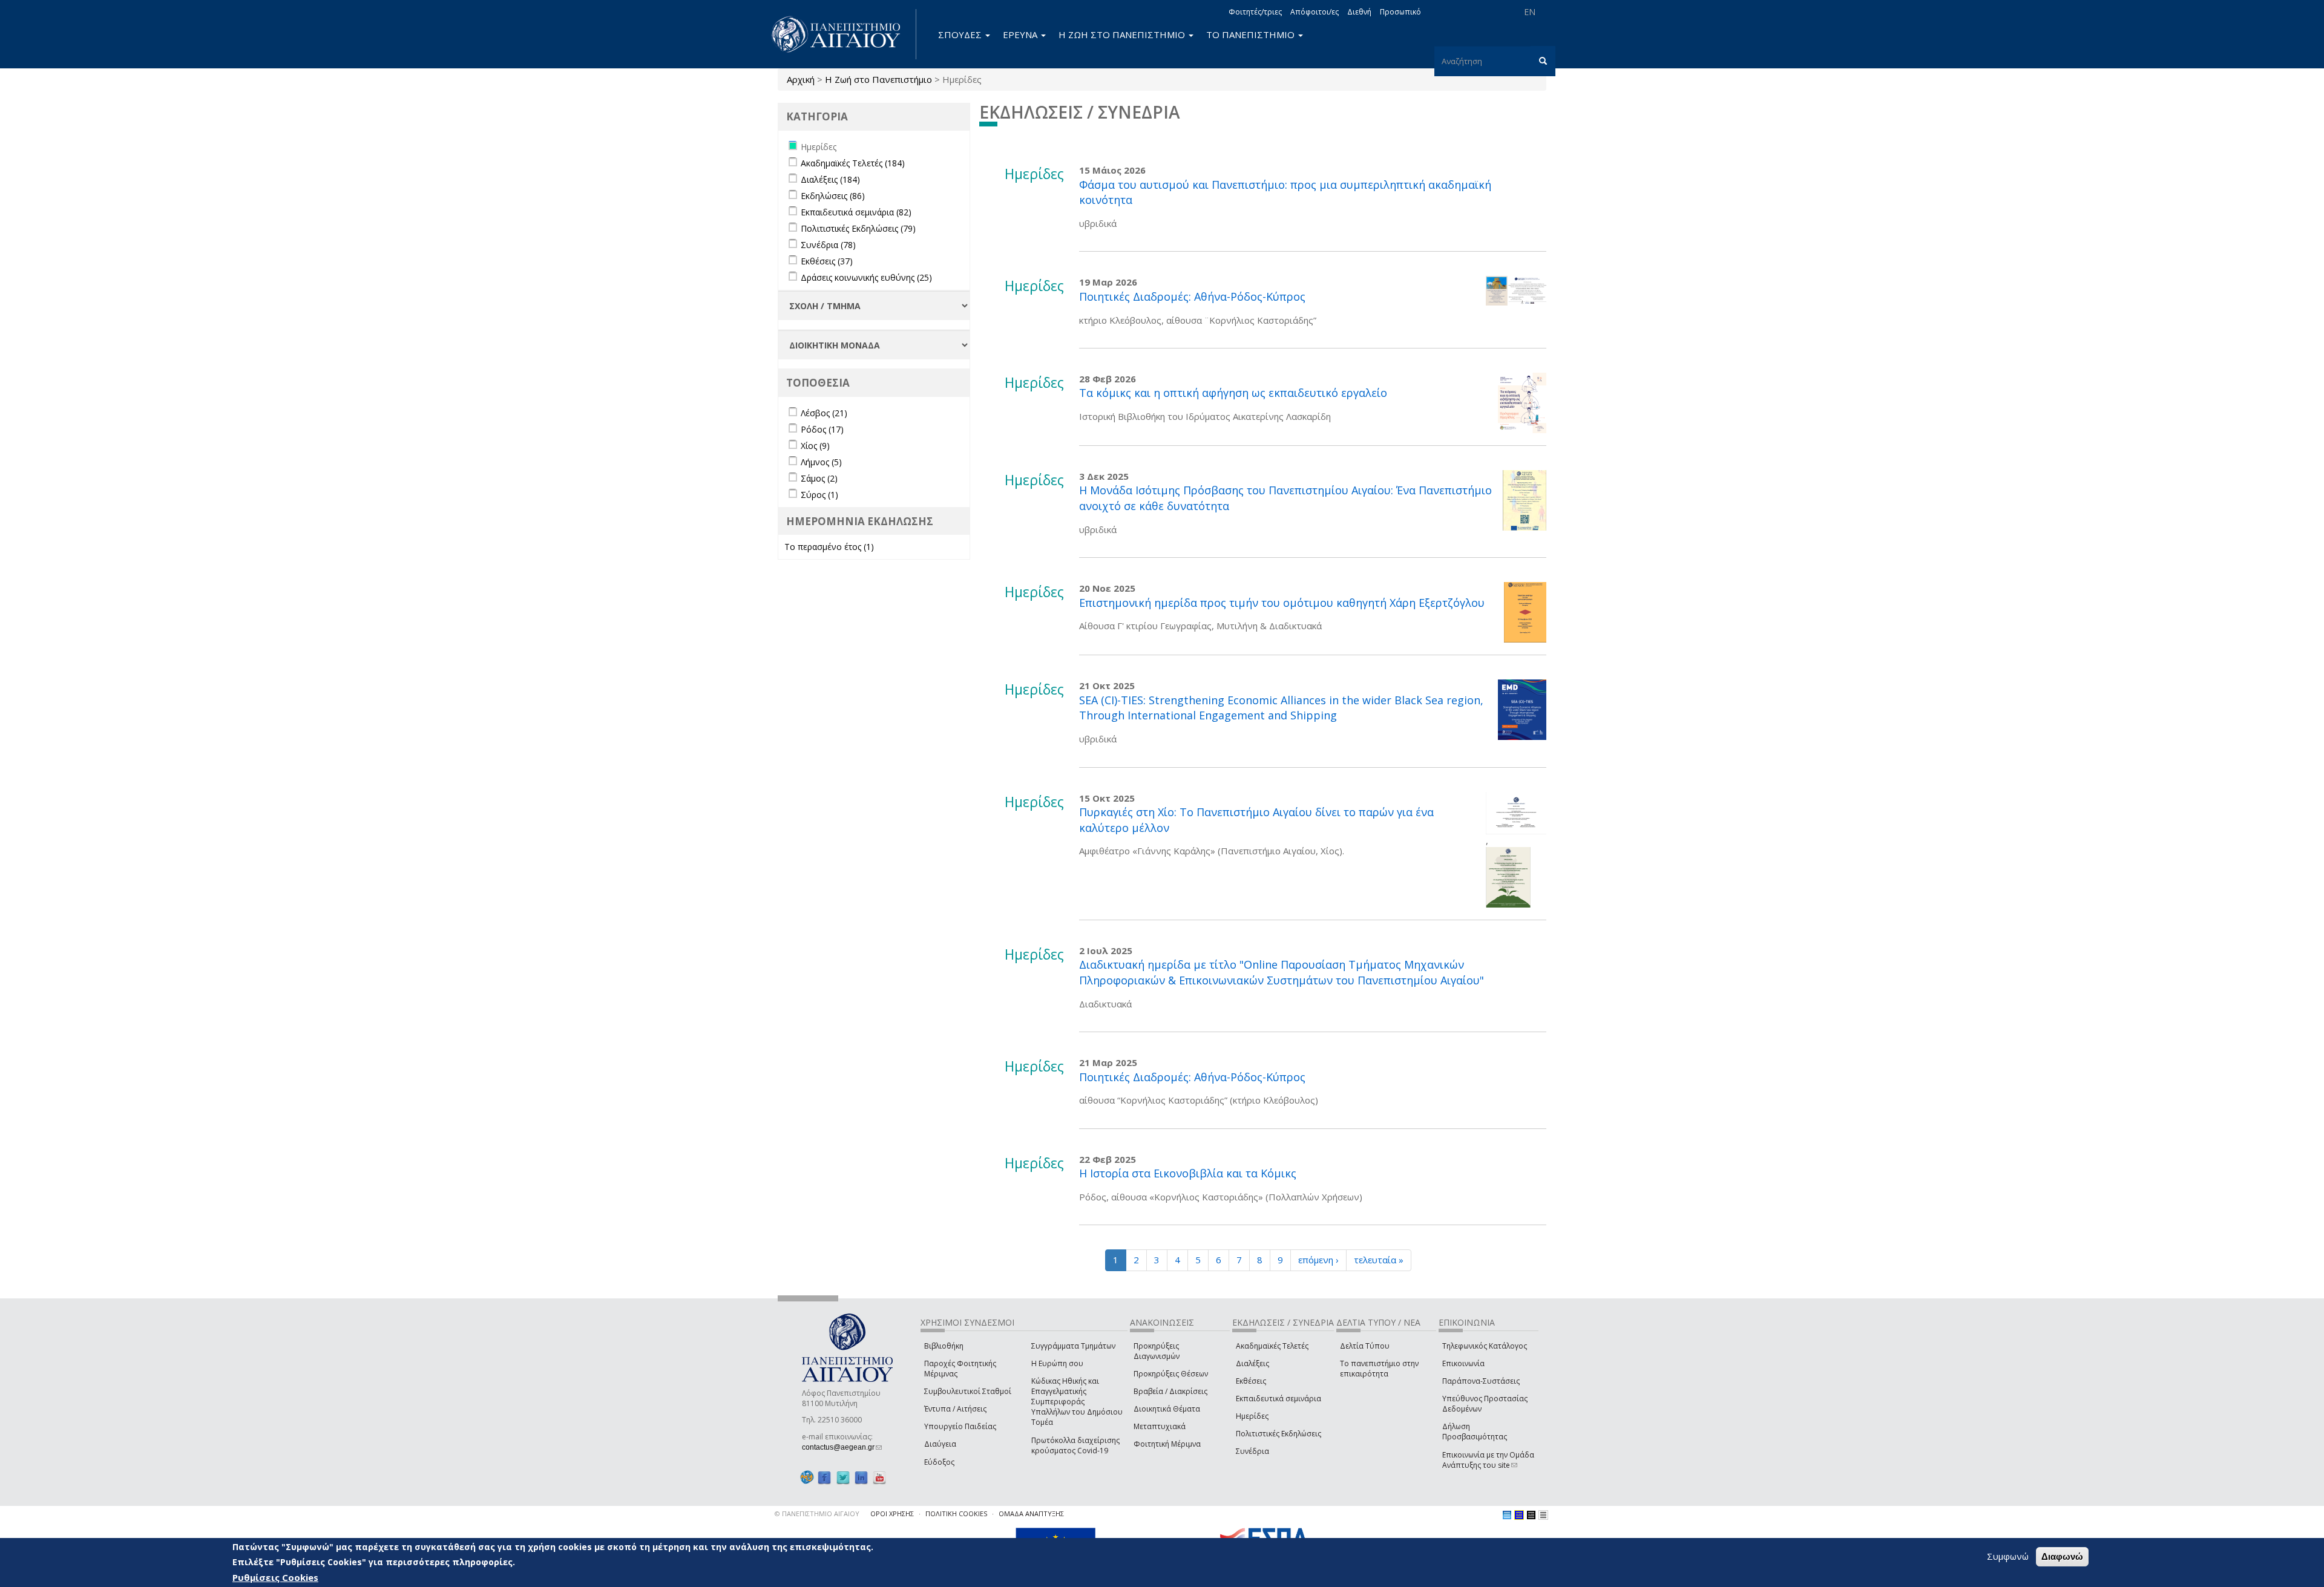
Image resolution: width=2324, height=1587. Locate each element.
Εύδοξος (939, 1462)
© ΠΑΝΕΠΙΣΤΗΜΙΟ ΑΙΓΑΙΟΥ (817, 1513)
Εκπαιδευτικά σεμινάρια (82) (856, 212)
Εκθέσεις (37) (827, 261)
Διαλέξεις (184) (830, 179)
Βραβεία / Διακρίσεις (1170, 1391)
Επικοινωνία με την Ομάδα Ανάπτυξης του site (1488, 1460)
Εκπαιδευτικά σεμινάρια (1279, 1399)
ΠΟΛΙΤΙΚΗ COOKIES (956, 1513)
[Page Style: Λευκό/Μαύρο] (1531, 1515)
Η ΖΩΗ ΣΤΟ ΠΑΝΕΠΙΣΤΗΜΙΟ (1123, 34)
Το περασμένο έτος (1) (829, 547)
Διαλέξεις (1252, 1363)
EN (1530, 12)
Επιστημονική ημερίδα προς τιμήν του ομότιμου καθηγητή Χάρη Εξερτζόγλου (1282, 603)
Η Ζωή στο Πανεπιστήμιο (878, 79)
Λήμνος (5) (821, 462)
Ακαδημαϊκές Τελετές (1272, 1346)
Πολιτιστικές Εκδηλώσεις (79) (858, 228)
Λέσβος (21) (824, 413)
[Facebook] (824, 1478)
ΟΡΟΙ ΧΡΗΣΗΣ (892, 1513)
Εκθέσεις (1251, 1381)
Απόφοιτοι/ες (1315, 12)
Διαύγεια (940, 1444)
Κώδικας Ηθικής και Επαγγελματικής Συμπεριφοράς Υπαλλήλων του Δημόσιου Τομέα (1077, 1402)
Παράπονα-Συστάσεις (1481, 1381)
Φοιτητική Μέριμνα (1167, 1444)
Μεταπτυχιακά (1160, 1426)
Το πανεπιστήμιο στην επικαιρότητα (1379, 1369)
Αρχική (801, 79)
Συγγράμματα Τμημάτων (1073, 1346)
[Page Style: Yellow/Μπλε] (1519, 1515)
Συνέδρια (1252, 1451)
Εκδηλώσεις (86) (833, 196)
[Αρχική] (842, 34)
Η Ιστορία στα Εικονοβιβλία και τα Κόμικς (1188, 1173)
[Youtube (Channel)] (879, 1478)
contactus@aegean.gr (842, 1447)
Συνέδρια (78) (828, 245)
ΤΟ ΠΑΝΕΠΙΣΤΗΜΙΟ (1252, 34)
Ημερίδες (1252, 1416)
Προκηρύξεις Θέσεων (1171, 1374)
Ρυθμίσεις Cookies (275, 1577)
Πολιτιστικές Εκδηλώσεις (1279, 1434)
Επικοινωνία (1463, 1363)
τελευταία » (1379, 1260)
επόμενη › (1318, 1260)
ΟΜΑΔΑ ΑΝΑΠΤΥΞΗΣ (1031, 1513)
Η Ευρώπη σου (1057, 1363)
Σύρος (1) (819, 495)
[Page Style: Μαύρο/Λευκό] (1543, 1515)
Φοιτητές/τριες (1255, 12)
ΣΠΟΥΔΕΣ (961, 34)
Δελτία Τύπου (1365, 1346)
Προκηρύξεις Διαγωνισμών (1157, 1351)
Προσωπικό (1400, 12)
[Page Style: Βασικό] (1507, 1515)
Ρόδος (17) (822, 429)
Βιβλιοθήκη (944, 1346)
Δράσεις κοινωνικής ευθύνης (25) (866, 277)
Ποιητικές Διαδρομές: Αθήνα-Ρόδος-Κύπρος (1192, 296)
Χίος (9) (815, 446)
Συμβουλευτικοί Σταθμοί (968, 1391)
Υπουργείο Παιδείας (960, 1426)
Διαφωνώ (2062, 1556)
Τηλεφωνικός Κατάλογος (1485, 1346)
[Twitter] (843, 1478)
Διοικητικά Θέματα (1167, 1409)
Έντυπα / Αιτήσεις (955, 1409)
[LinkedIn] (861, 1478)
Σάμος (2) (819, 478)
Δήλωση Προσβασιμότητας (1475, 1432)
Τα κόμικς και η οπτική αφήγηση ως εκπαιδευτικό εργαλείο (1233, 393)
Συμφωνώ (2008, 1556)
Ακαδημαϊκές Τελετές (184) (853, 163)
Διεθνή (1359, 12)
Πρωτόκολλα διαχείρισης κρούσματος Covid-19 (1075, 1445)
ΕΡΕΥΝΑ (1021, 34)
